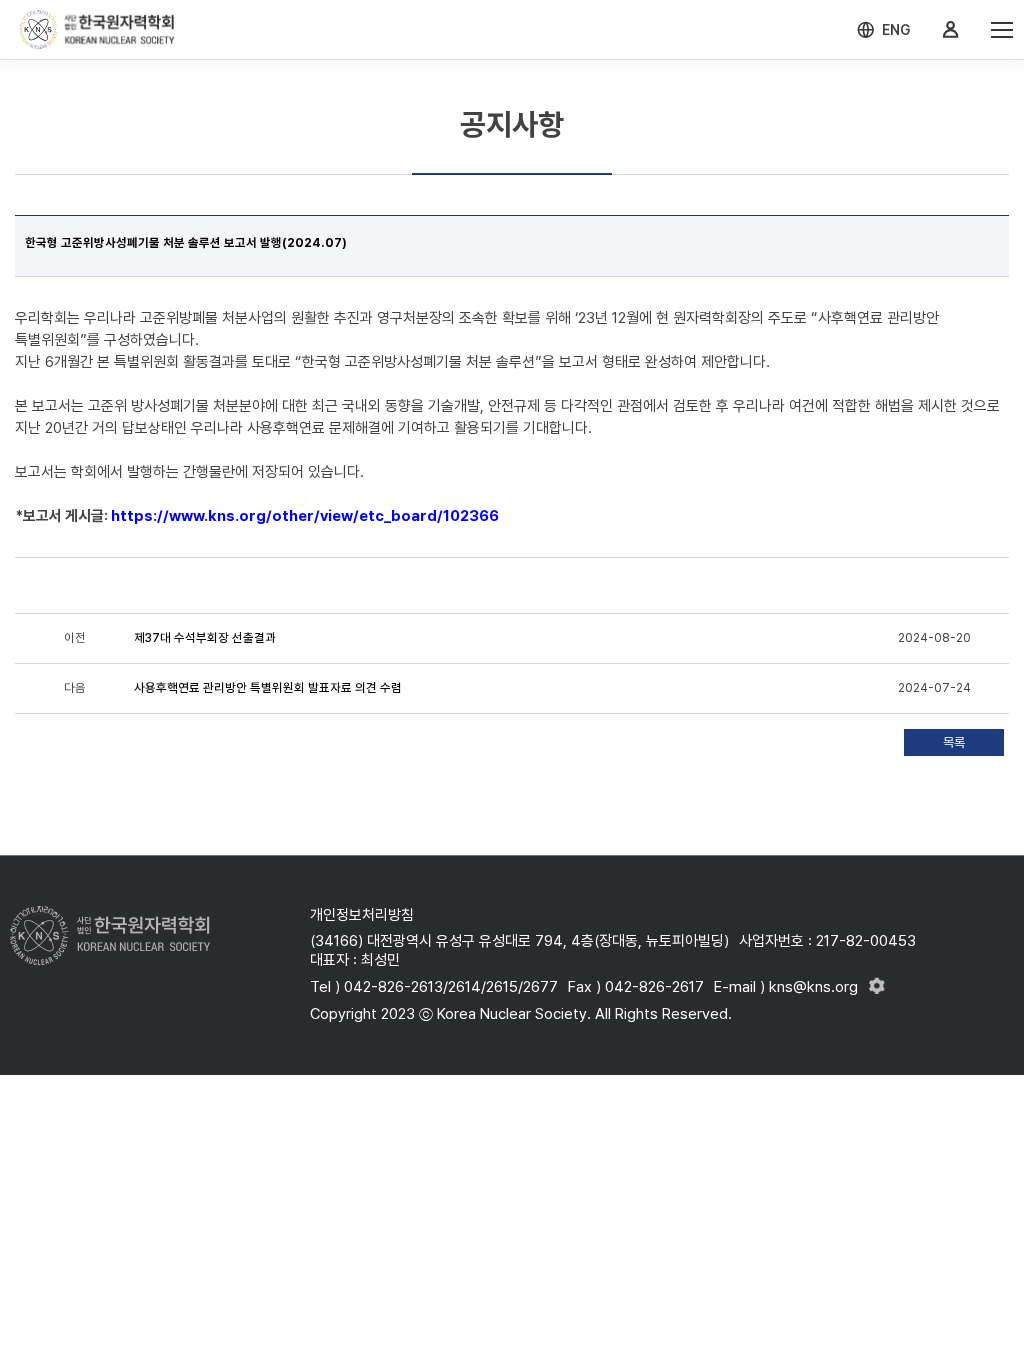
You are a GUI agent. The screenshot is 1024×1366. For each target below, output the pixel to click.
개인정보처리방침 (362, 915)
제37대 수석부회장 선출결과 (205, 638)
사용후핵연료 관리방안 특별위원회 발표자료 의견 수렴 (268, 688)
